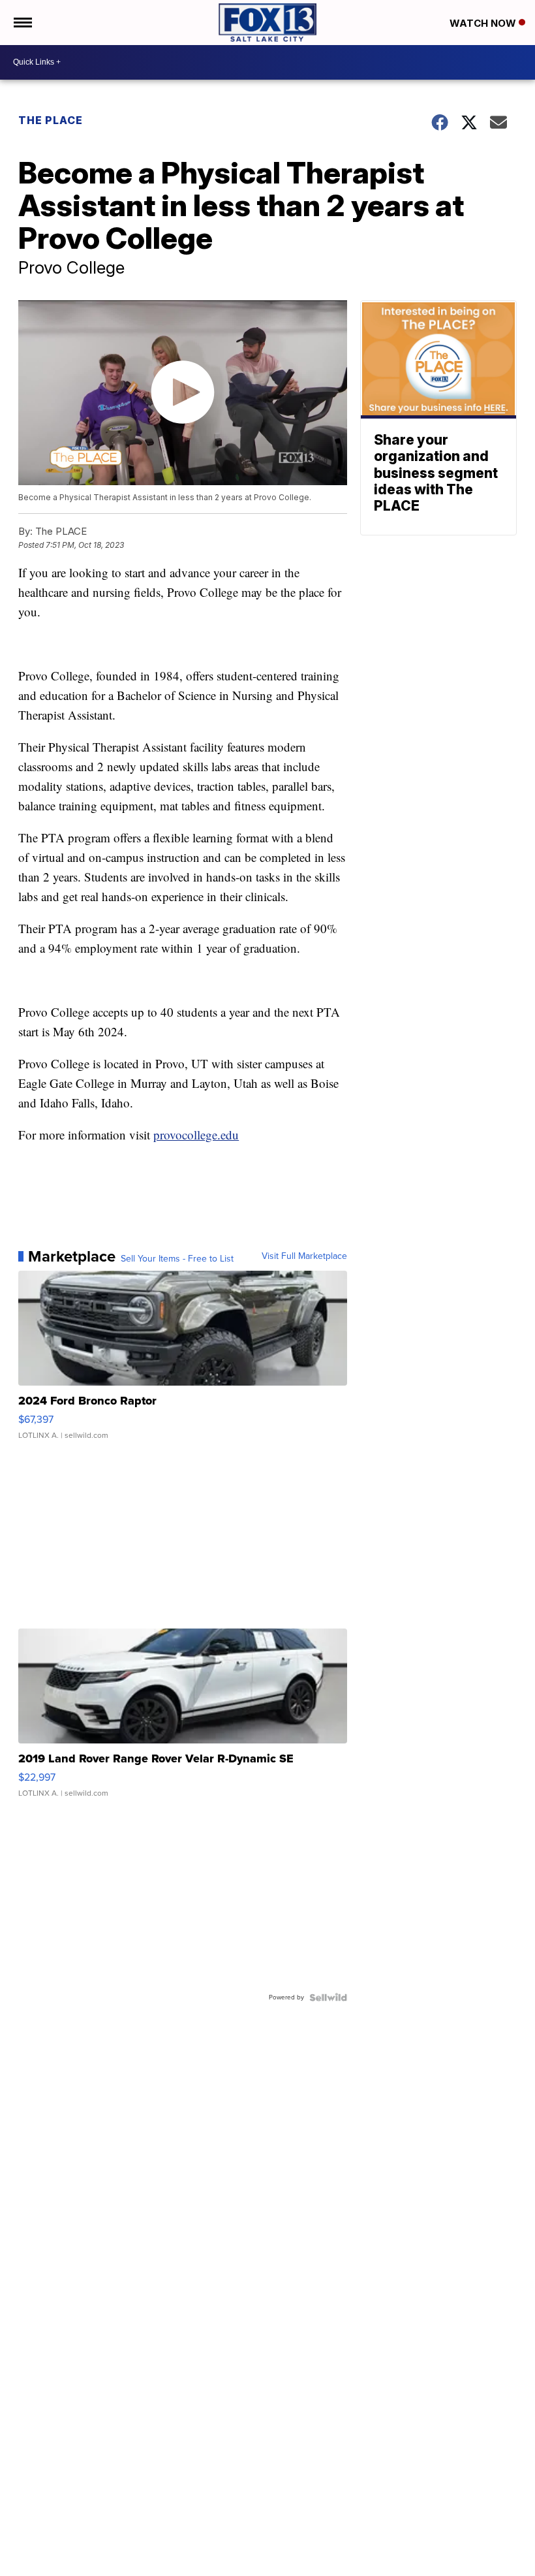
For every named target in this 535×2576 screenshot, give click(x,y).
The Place (51, 120)
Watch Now (484, 23)
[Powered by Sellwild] (328, 1997)
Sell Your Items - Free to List (177, 1259)
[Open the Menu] (22, 23)
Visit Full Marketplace (304, 1256)
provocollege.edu (196, 1135)
